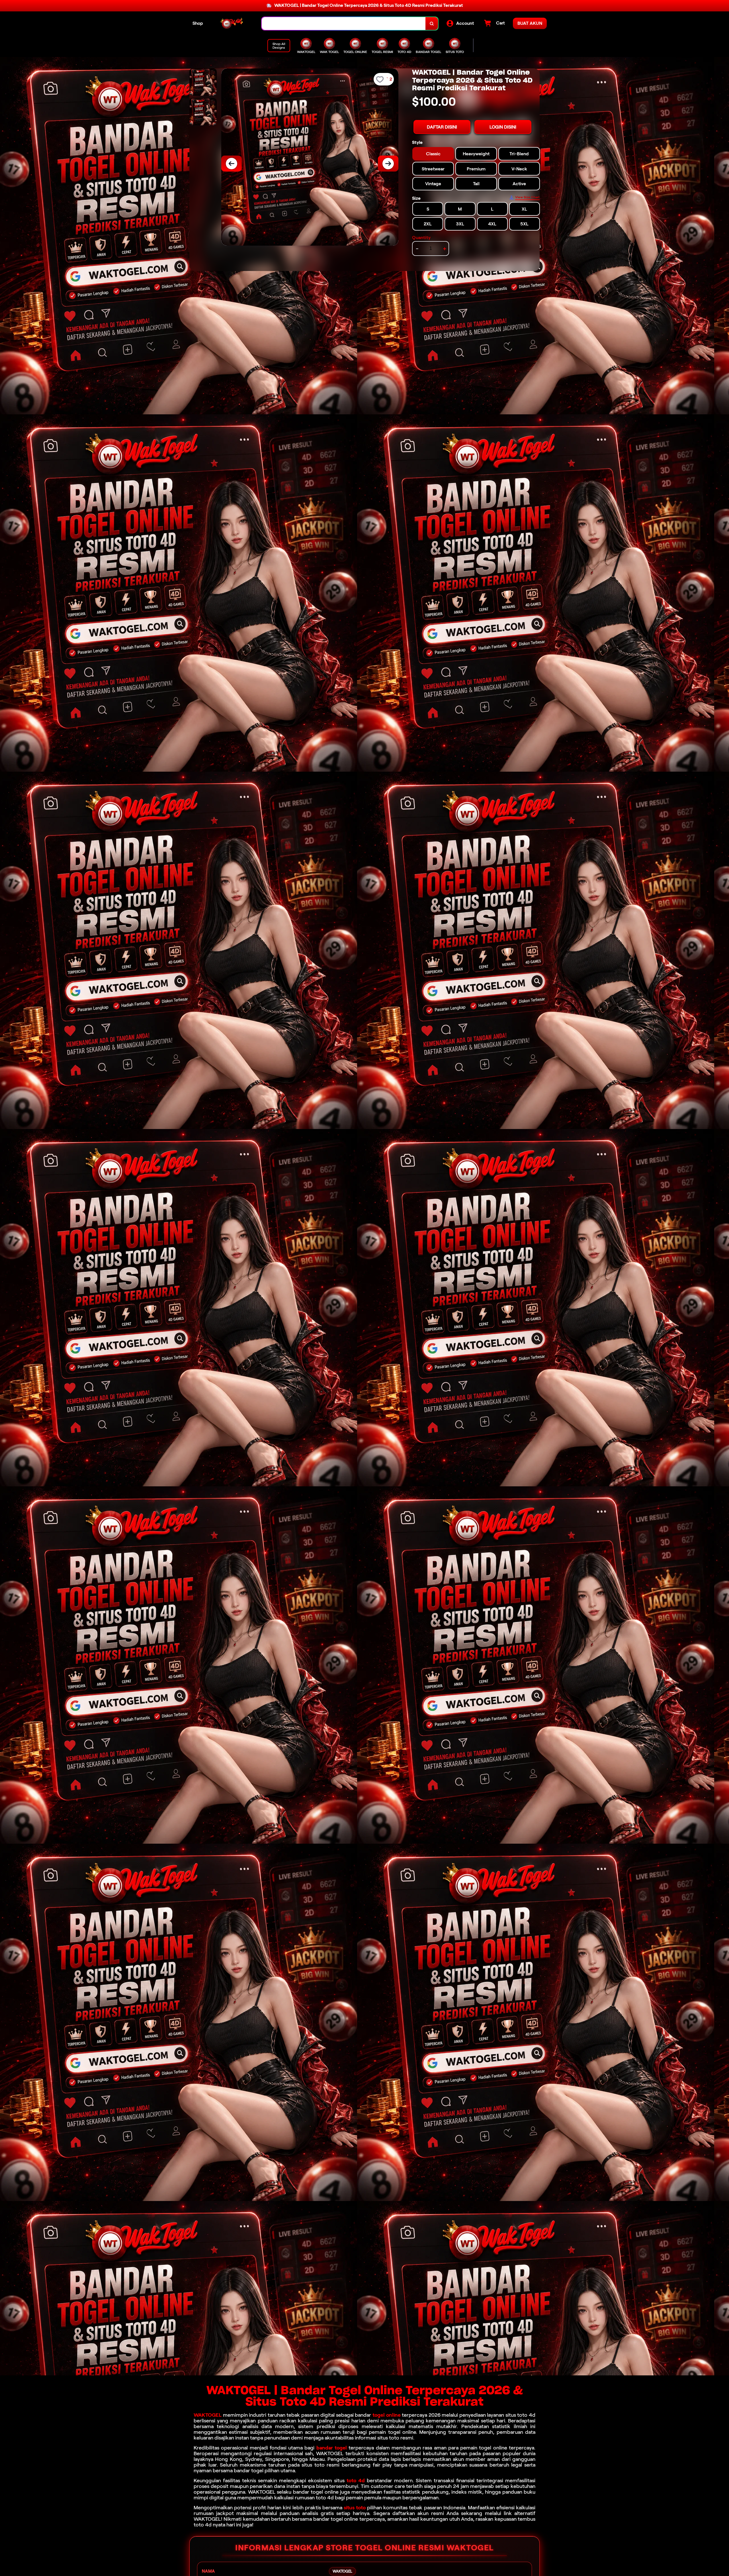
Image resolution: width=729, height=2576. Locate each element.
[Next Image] (388, 164)
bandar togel (332, 2448)
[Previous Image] (232, 164)
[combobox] (344, 24)
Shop (198, 23)
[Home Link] (232, 24)
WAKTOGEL (208, 2415)
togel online (387, 2415)
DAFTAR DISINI (442, 127)
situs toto (355, 2508)
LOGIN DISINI (503, 127)
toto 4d (356, 2481)
